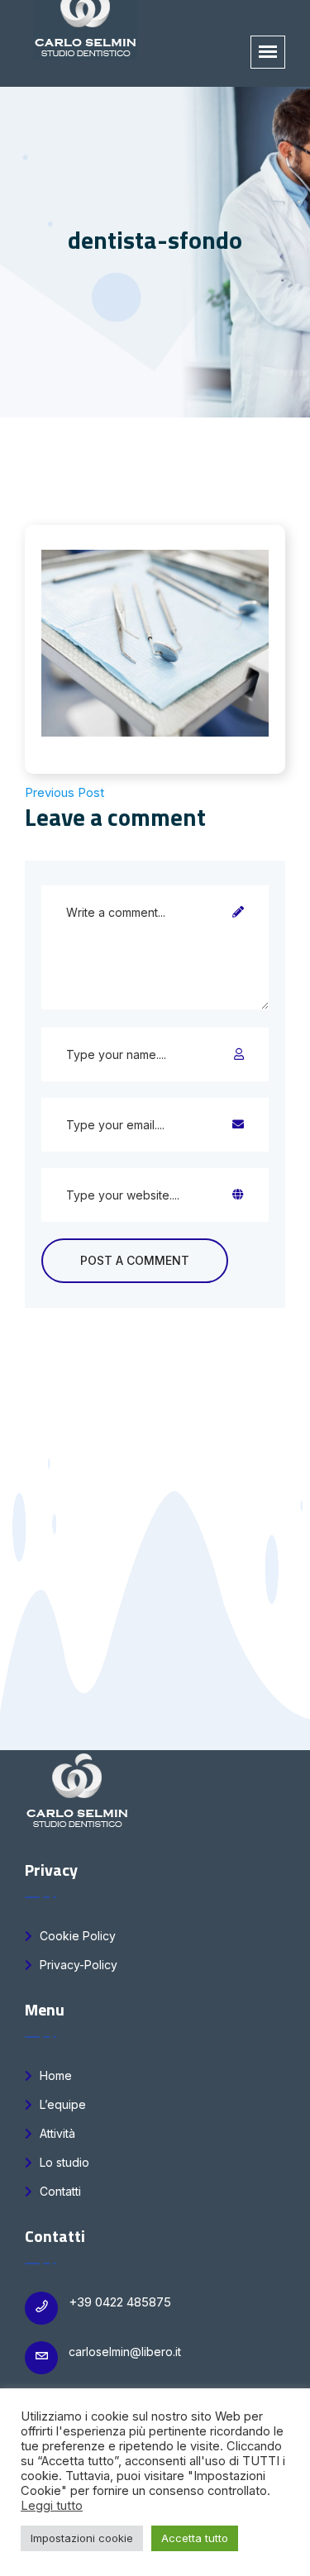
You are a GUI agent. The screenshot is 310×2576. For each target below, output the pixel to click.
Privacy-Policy (77, 1965)
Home (54, 2075)
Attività (56, 2133)
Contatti (59, 2191)
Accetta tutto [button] (195, 2538)
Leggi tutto (52, 2506)
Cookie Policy (76, 1936)
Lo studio (63, 2162)
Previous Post (64, 792)
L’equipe (61, 2104)
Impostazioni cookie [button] (82, 2538)
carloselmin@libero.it (125, 2352)
